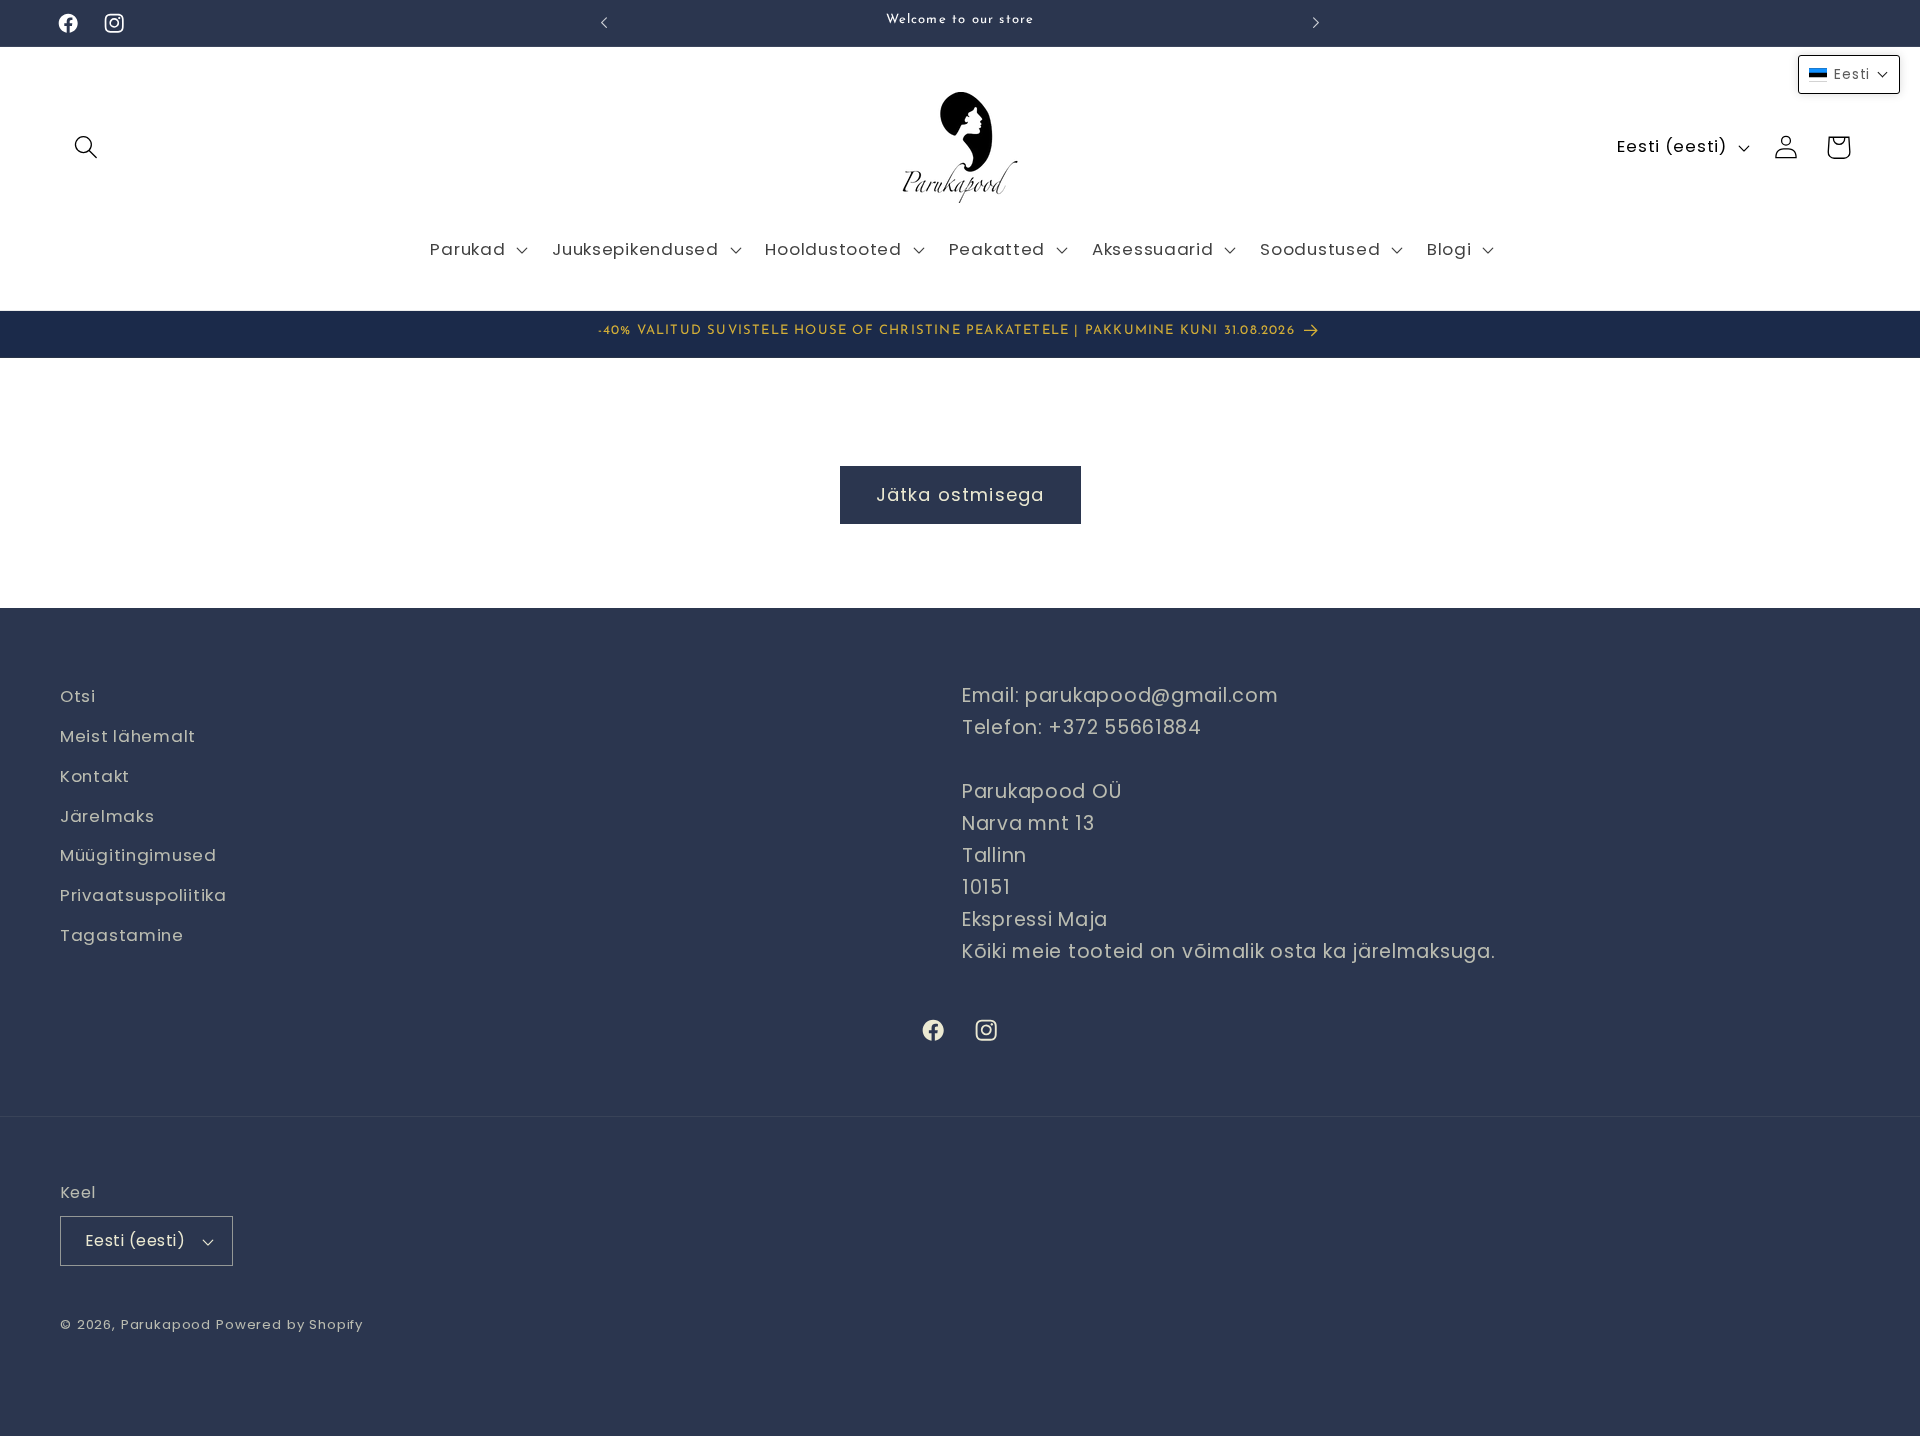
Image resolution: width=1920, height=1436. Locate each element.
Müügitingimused (138, 856)
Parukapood (166, 1324)
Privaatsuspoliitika (143, 896)
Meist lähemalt (128, 736)
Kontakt (95, 776)
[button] (86, 147)
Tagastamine (122, 936)
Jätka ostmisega (960, 494)
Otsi (78, 696)
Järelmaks (107, 816)
